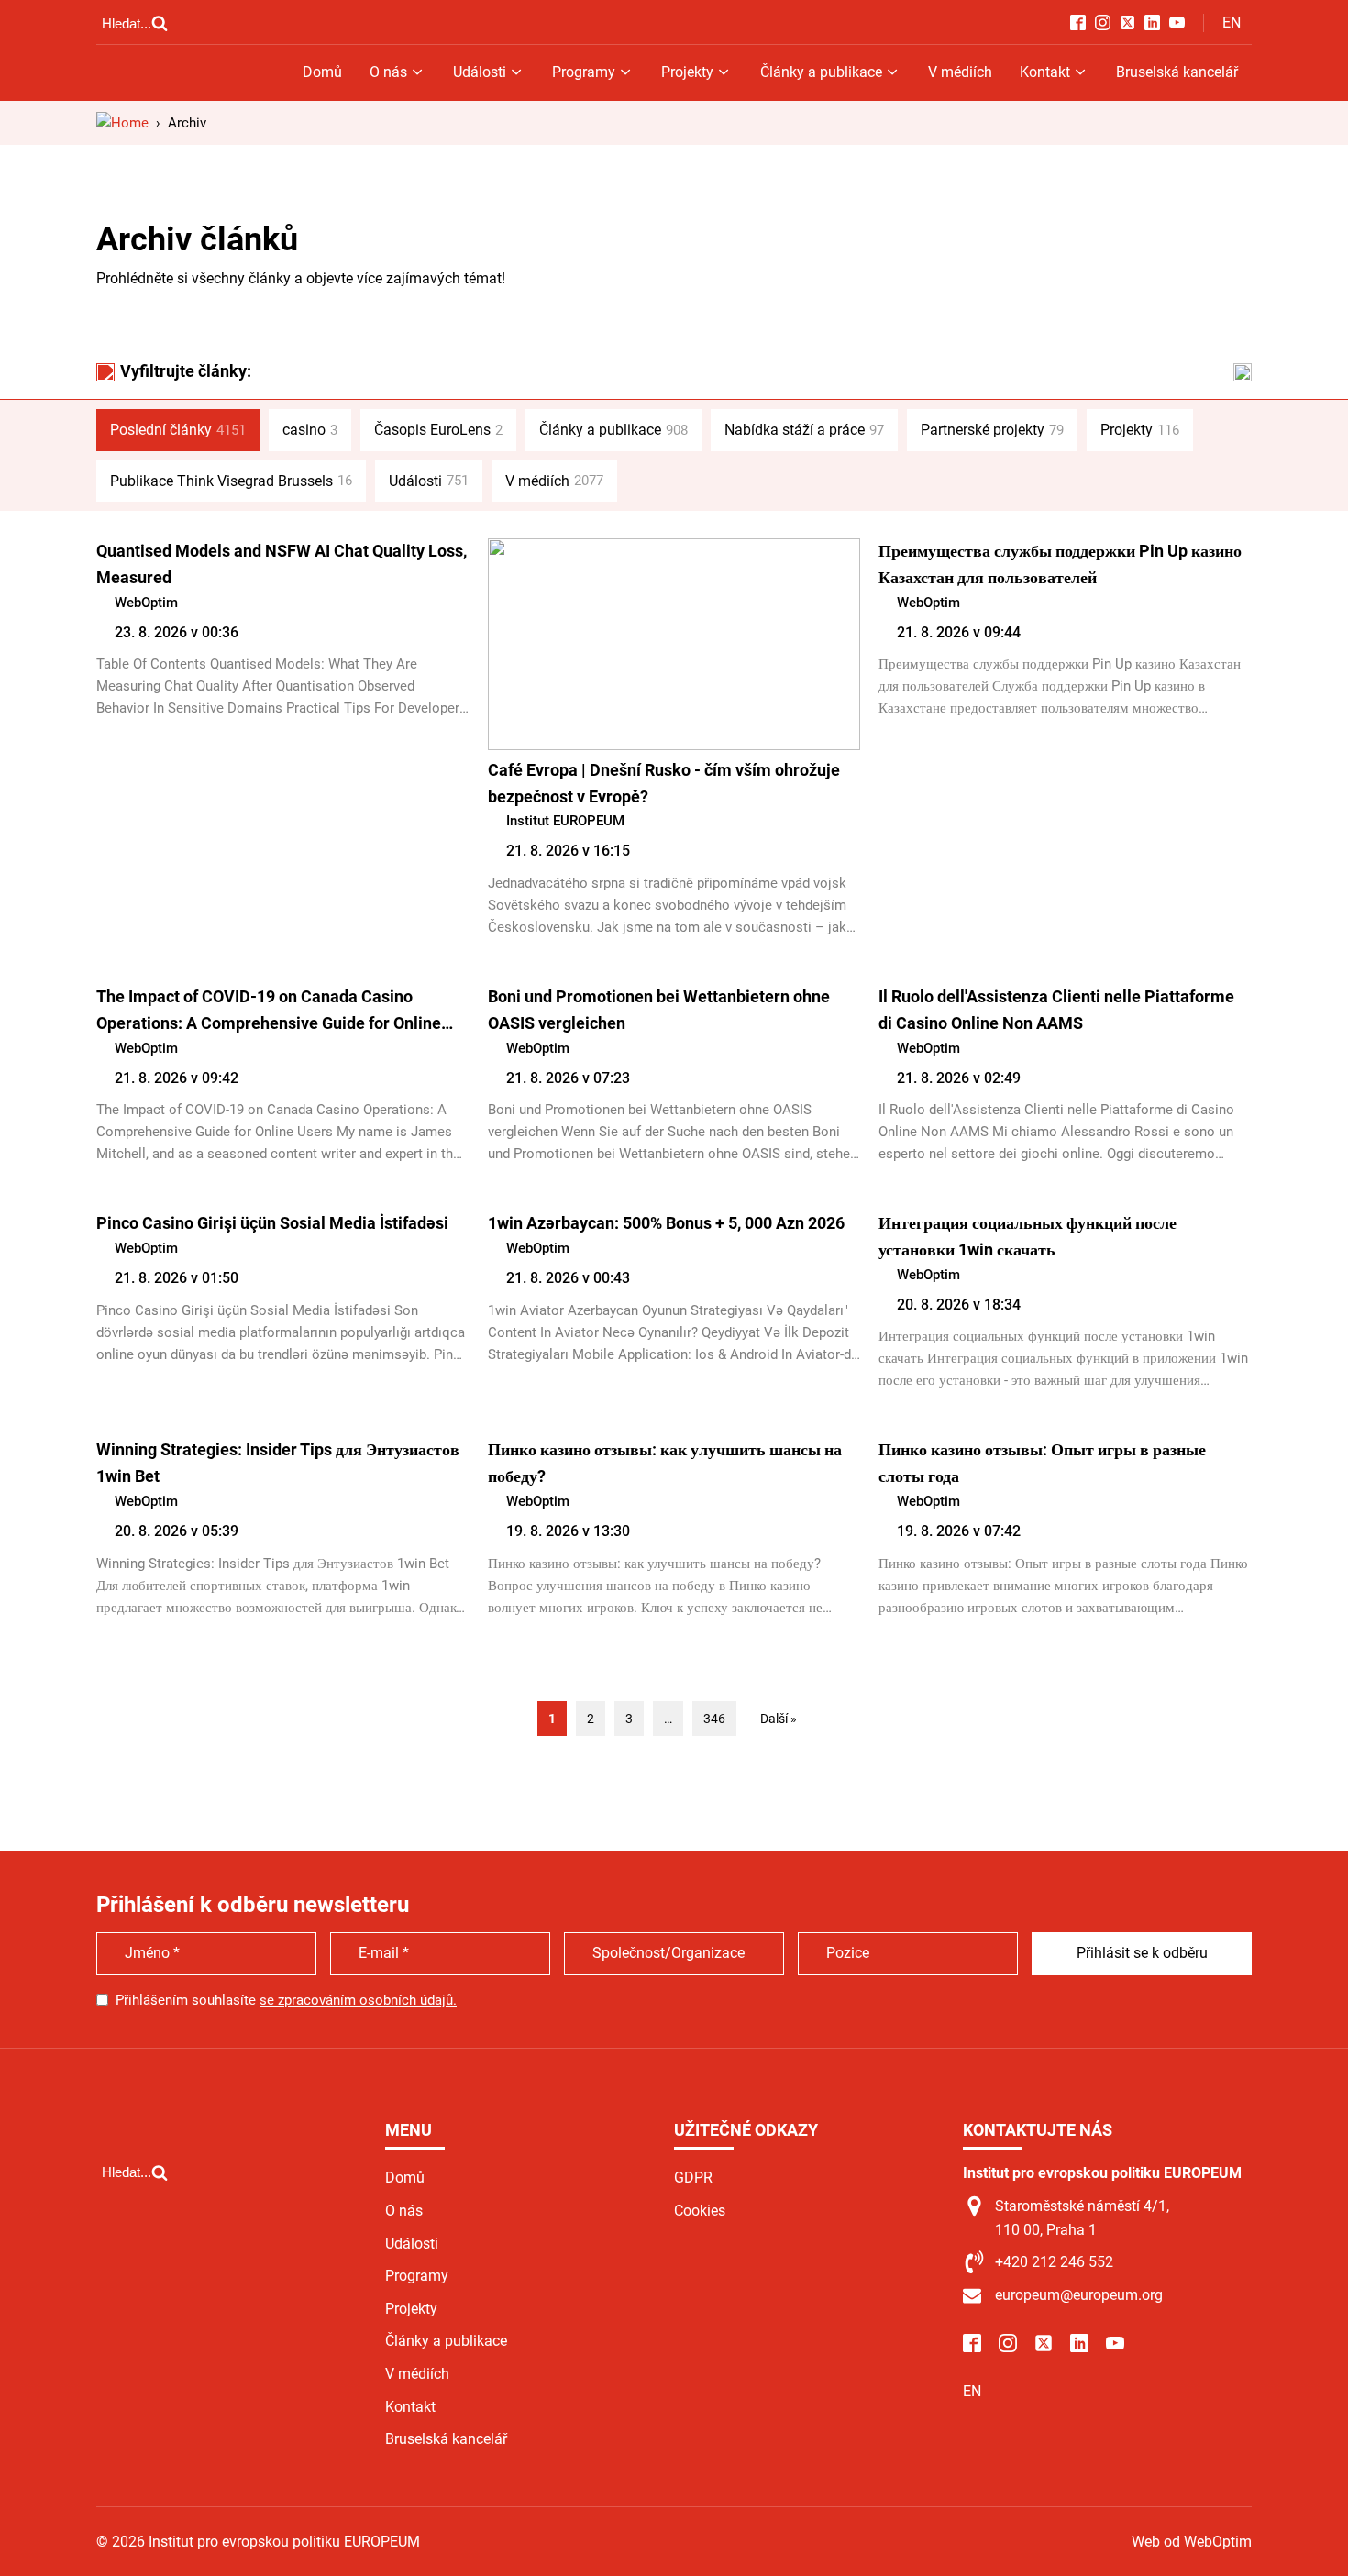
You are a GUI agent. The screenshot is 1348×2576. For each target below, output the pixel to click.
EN (1232, 22)
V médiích (960, 72)
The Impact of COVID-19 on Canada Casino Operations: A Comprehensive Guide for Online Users (269, 1012)
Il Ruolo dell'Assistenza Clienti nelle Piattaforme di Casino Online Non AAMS (1056, 1010)
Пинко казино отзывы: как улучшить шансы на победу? (665, 1463)
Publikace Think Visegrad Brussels (231, 481)
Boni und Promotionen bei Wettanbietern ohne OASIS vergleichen (659, 1010)
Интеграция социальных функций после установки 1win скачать (1028, 1236)
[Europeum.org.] (122, 123)
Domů (322, 72)
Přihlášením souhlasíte (286, 2000)
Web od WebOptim (1192, 2542)
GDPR (693, 2178)
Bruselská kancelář (1177, 72)
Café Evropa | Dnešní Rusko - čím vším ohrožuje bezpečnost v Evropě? (664, 783)
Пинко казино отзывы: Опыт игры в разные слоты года (1042, 1463)
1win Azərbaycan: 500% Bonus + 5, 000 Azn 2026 (666, 1223)
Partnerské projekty (992, 430)
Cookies (700, 2211)
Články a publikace (821, 72)
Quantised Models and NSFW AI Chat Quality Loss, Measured (282, 564)
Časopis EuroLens (438, 430)
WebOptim (146, 603)
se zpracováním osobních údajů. (358, 2000)
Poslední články (178, 430)
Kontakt (1045, 72)
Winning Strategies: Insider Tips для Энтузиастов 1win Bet (278, 1463)
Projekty (687, 72)
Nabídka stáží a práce (804, 430)
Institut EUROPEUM (565, 821)
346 (714, 1719)
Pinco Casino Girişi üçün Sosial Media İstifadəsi (272, 1223)
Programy (584, 72)
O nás (388, 72)
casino (310, 430)
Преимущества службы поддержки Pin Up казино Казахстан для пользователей (1060, 564)
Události (480, 72)
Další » (779, 1719)
